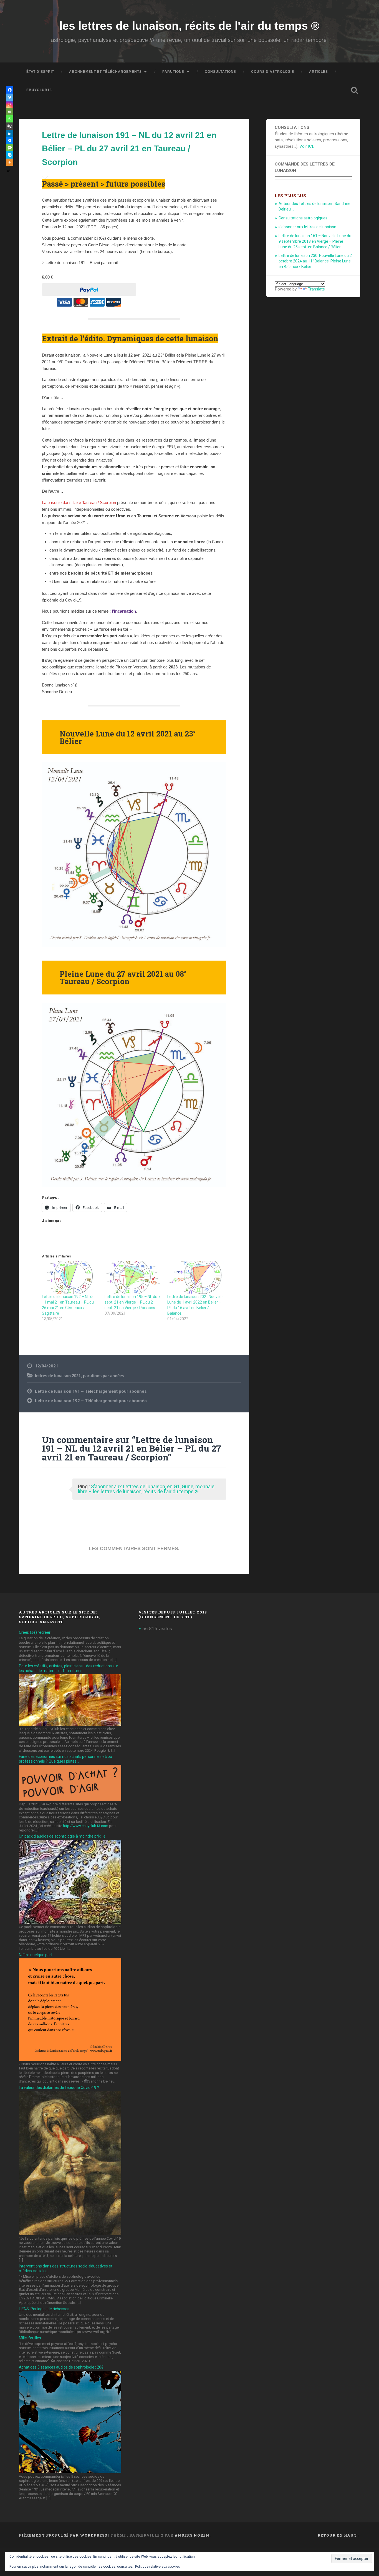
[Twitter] (10, 97)
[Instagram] (10, 104)
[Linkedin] (10, 133)
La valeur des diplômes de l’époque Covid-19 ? (59, 2088)
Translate (316, 289)
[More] (10, 162)
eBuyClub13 (39, 90)
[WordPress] (10, 126)
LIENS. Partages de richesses (44, 2309)
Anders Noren (192, 2535)
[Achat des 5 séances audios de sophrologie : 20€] (70, 2472)
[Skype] (10, 155)
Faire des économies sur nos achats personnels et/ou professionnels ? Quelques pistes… (65, 1759)
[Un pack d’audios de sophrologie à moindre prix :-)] (70, 1922)
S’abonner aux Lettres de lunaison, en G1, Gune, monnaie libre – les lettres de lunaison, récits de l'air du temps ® (146, 1489)
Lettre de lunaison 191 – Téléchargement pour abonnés (91, 1391)
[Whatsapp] (10, 119)
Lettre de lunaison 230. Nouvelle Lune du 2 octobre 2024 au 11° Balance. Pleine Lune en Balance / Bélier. (315, 261)
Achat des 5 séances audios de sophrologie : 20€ (61, 2367)
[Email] (10, 112)
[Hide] (8, 171)
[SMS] (10, 148)
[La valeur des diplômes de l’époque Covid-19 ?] (70, 2234)
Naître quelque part (36, 1955)
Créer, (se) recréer (35, 1632)
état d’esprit (40, 72)
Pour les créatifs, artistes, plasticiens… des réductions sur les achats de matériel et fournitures (69, 1668)
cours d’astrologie (273, 72)
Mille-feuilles (30, 2338)
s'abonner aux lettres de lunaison (307, 227)
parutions (173, 72)
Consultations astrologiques (303, 218)
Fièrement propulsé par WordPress (63, 2535)
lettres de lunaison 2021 (58, 1376)
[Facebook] (10, 90)
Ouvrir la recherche (355, 90)
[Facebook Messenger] (10, 141)
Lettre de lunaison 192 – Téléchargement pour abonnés (91, 1401)
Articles (319, 72)
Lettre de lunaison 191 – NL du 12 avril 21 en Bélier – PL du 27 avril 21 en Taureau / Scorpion (129, 149)
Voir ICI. (307, 146)
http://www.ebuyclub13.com (86, 1826)
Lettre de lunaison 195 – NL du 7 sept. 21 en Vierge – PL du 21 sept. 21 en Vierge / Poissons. (132, 1302)
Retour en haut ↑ (339, 2535)
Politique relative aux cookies (158, 2567)
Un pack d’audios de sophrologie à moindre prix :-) (62, 1836)
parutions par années (103, 1376)
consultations (220, 72)
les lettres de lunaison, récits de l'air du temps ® (189, 26)
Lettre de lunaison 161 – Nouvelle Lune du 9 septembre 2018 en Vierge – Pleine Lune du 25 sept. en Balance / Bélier (315, 241)
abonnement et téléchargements (105, 72)
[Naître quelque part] (70, 2059)
